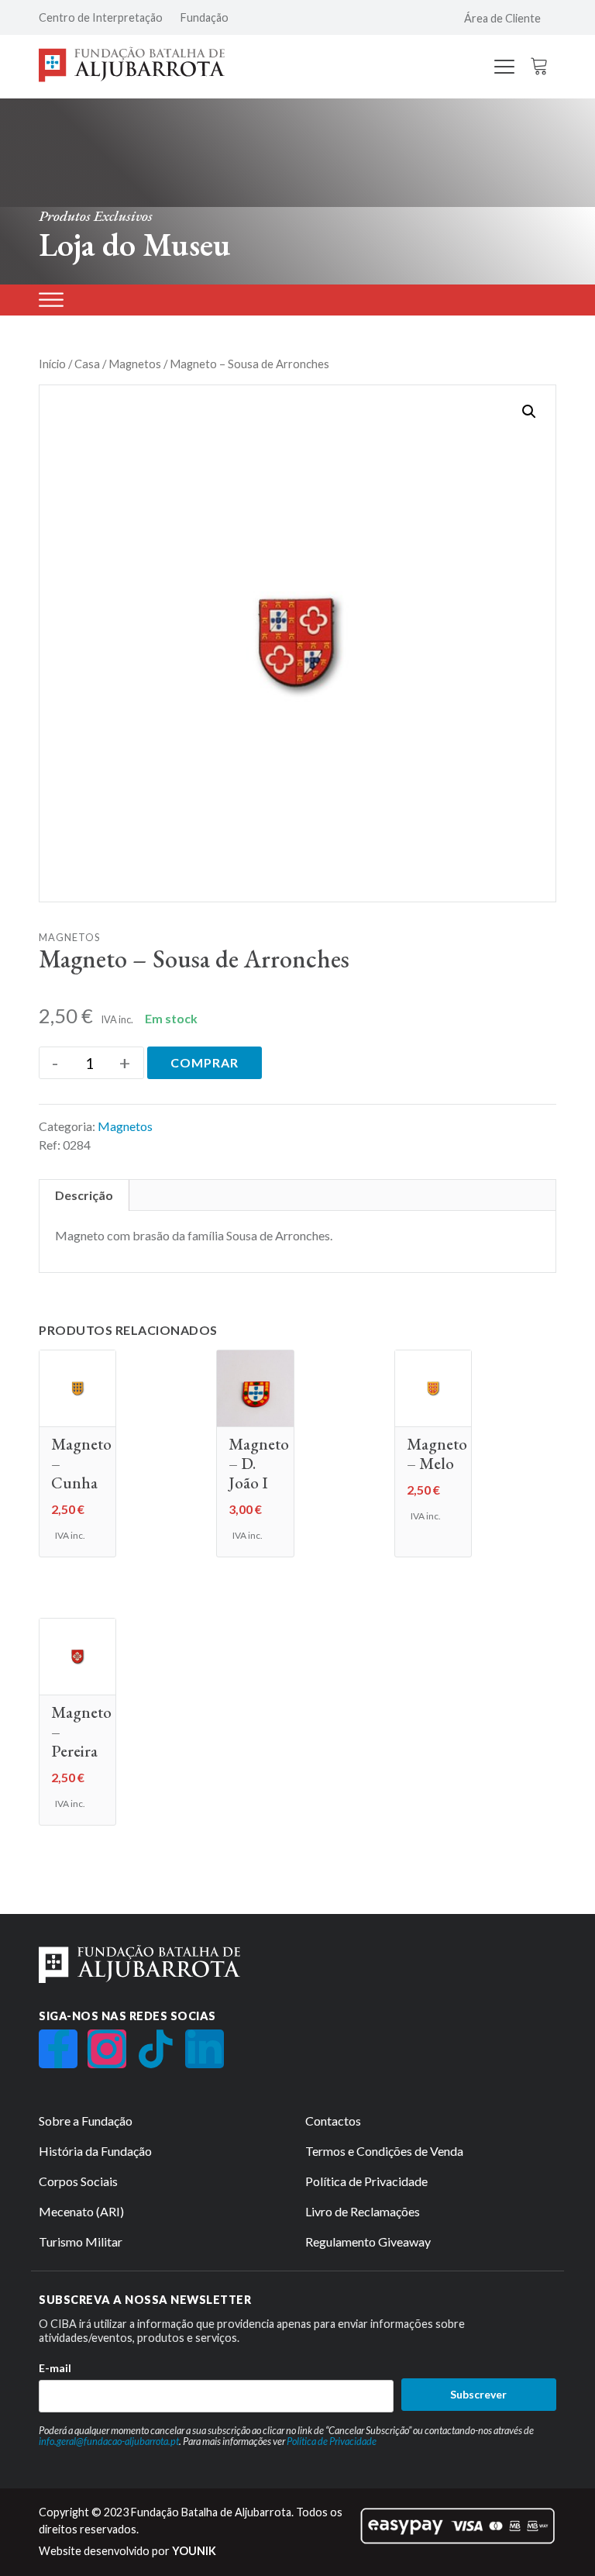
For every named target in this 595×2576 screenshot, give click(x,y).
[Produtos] (51, 300)
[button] (529, 412)
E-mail (55, 2368)
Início (52, 364)
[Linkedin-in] (205, 2049)
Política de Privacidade (332, 2441)
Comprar (205, 1062)
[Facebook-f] (58, 2049)
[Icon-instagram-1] (107, 2049)
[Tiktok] (156, 2049)
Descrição (84, 1195)
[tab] (84, 1195)
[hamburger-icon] (505, 68)
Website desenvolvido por (127, 2551)
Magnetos (135, 364)
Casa (87, 364)
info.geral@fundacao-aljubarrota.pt (109, 2441)
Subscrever (478, 2394)
